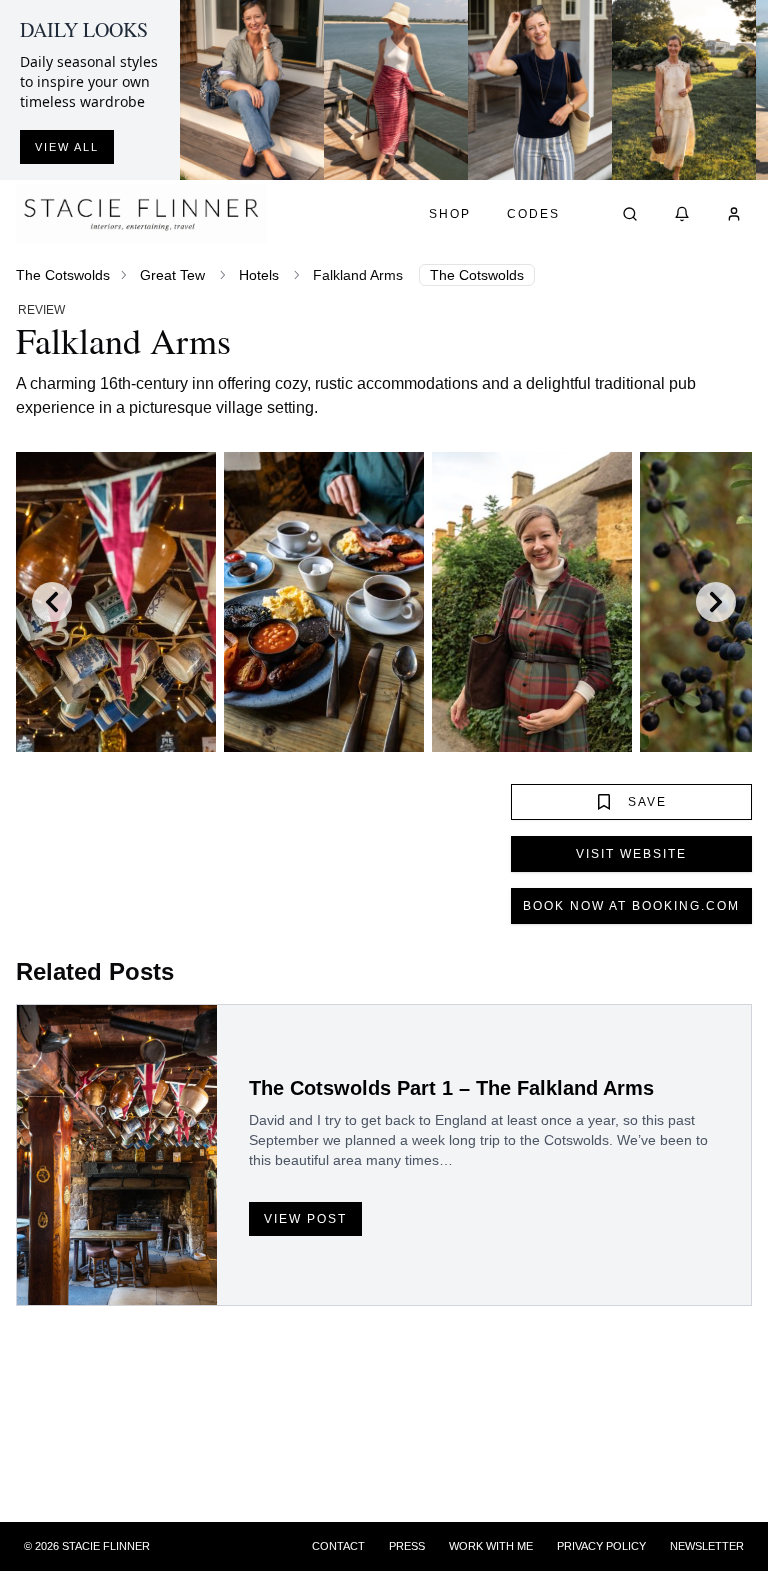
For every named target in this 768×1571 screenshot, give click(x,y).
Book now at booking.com (631, 906)
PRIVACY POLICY (601, 1546)
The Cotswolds (63, 275)
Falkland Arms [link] (358, 275)
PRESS (407, 1546)
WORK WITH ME (491, 1546)
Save (647, 802)
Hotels (259, 275)
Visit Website (631, 854)
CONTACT (338, 1546)
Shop (450, 214)
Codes (533, 214)
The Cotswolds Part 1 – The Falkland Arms (451, 1088)
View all (67, 147)
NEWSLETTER (707, 1546)
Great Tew (172, 275)
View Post (305, 1219)
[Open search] (630, 214)
